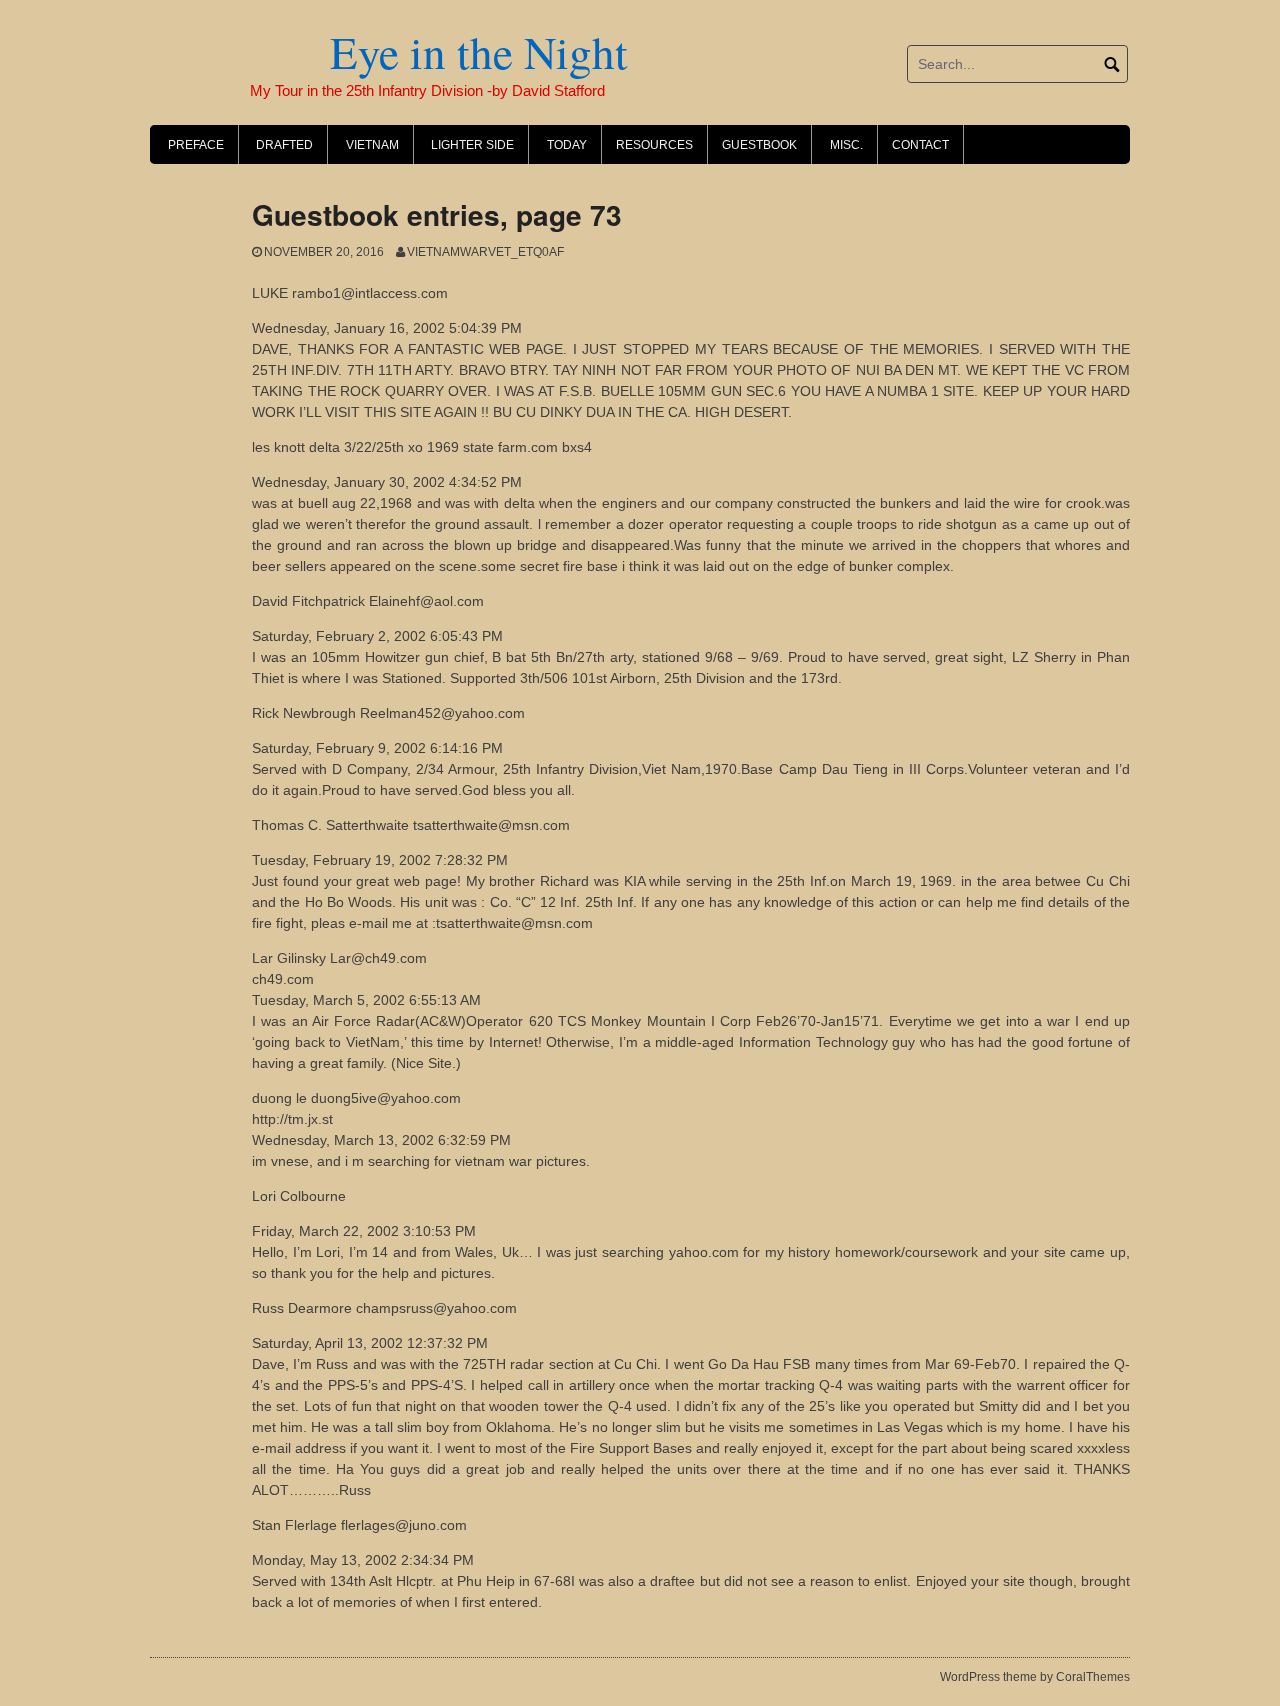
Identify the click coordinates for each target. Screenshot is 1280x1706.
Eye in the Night (389, 52)
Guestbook (759, 145)
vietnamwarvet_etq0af (485, 252)
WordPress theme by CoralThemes (1035, 1677)
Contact (920, 145)
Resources (654, 145)
